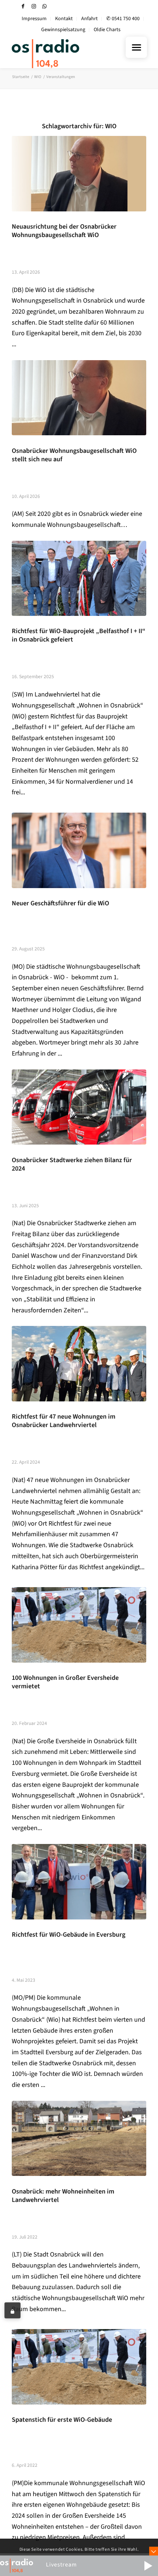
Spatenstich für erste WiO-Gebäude (62, 2420)
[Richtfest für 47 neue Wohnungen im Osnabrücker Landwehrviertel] (79, 1364)
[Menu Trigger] (136, 47)
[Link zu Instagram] (34, 6)
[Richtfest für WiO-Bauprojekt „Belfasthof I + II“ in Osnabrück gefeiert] (79, 579)
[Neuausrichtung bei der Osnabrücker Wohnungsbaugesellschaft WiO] (79, 174)
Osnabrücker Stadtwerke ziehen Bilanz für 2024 (72, 1164)
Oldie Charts (107, 30)
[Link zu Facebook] (23, 6)
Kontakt (64, 19)
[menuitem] (34, 19)
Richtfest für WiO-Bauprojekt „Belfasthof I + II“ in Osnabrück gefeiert (79, 635)
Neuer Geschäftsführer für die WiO (60, 903)
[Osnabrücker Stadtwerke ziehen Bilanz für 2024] (79, 1107)
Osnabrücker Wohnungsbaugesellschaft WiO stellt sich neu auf (74, 455)
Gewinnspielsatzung (63, 30)
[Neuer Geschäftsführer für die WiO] (79, 850)
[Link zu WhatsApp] (44, 6)
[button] (148, 2566)
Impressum (34, 19)
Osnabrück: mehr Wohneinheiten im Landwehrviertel (63, 2196)
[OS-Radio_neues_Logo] (65, 53)
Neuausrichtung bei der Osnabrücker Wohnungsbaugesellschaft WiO (64, 231)
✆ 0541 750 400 (123, 19)
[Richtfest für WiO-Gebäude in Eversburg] (79, 1882)
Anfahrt (89, 19)
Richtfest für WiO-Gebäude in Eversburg (69, 1935)
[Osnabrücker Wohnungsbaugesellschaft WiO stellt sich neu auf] (79, 398)
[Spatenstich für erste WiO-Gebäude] (79, 2367)
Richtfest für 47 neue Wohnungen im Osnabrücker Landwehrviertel (64, 1421)
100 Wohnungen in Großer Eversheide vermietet (65, 1682)
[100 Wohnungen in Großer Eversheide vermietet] (79, 1625)
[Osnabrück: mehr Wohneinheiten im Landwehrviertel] (79, 2139)
